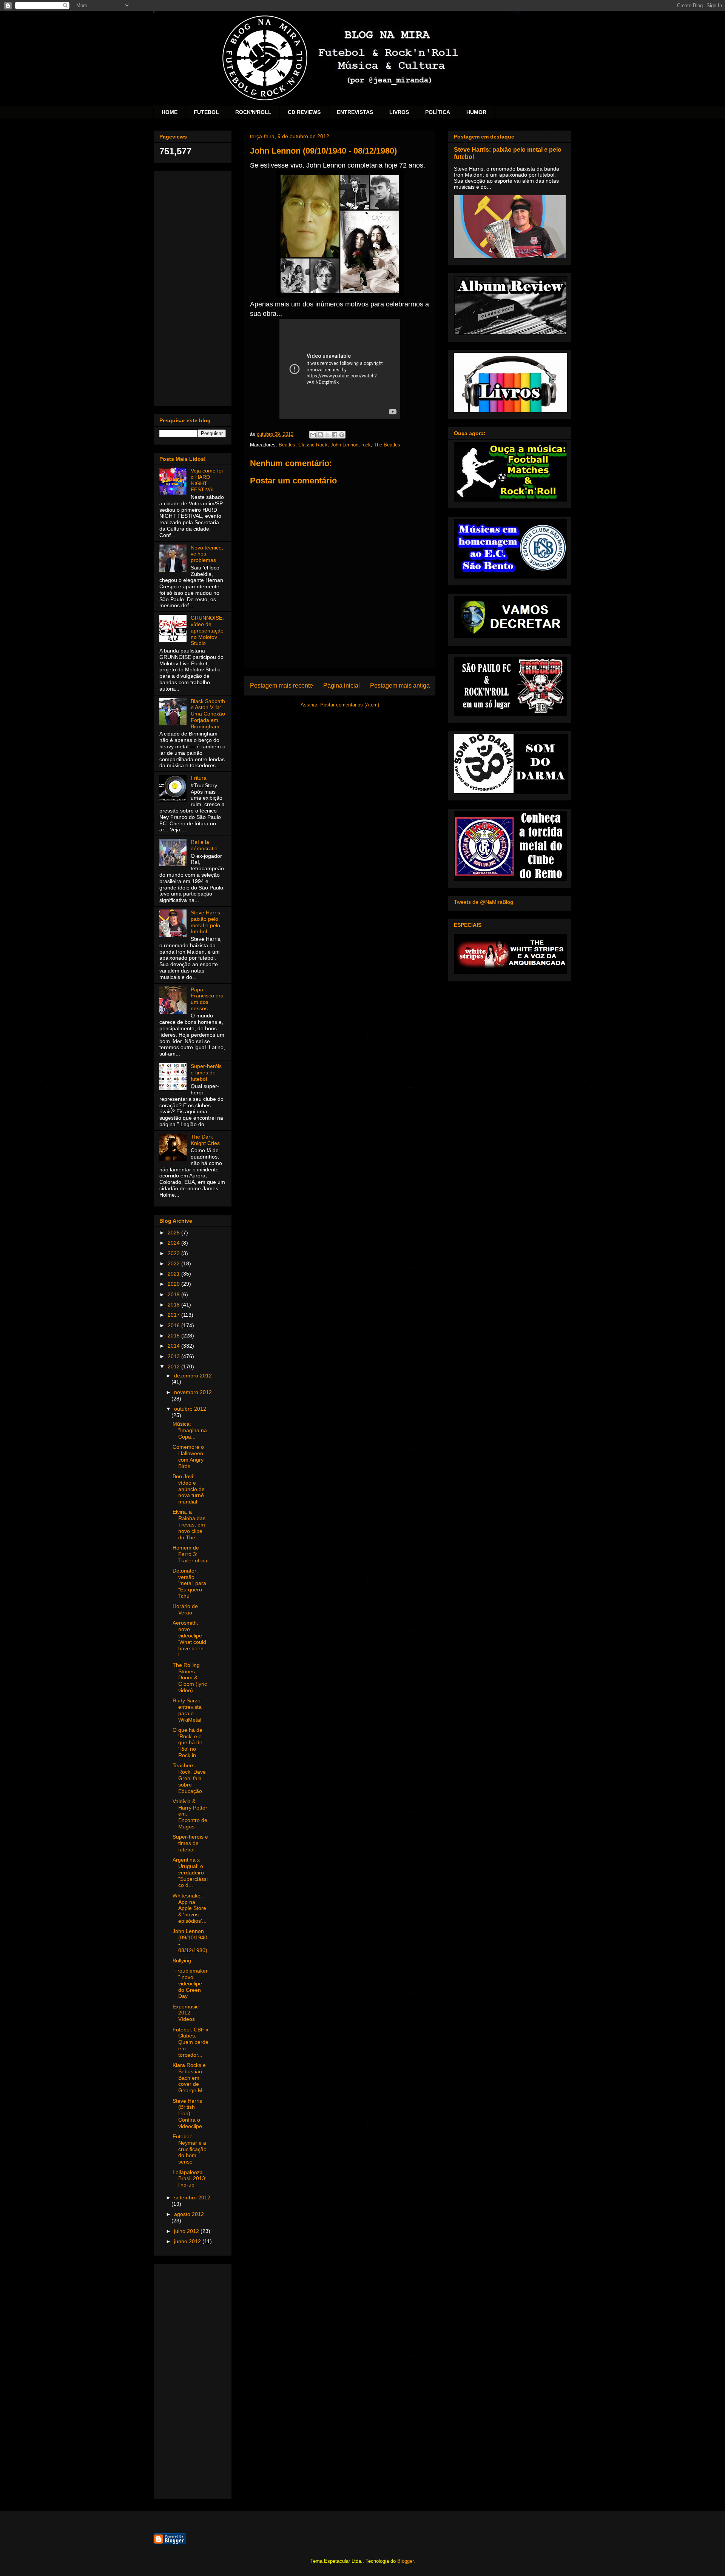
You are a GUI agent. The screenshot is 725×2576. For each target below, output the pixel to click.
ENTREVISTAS (355, 112)
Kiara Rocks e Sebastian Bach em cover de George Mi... (190, 2078)
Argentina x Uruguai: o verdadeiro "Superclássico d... (190, 1872)
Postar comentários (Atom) (350, 705)
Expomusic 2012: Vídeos (186, 2013)
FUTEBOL (206, 112)
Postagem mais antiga (400, 686)
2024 (174, 1243)
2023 (174, 1253)
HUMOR (476, 112)
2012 (174, 1366)
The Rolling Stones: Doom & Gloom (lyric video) (190, 1678)
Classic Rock (313, 445)
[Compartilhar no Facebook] (335, 435)
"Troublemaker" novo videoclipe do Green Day (190, 1983)
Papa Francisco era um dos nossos (207, 999)
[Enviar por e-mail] (313, 435)
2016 (174, 1325)
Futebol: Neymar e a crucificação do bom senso (190, 2149)
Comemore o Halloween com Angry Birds (188, 1456)
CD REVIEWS (304, 112)
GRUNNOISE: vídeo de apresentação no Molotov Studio (207, 630)
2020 (174, 1284)
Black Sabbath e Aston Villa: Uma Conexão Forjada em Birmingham (208, 714)
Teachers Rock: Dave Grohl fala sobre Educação (189, 1778)
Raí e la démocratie (204, 845)
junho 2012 (188, 2241)
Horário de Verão (185, 1609)
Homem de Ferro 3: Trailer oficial (191, 1554)
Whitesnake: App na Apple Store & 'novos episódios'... (190, 1908)
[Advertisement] (193, 287)
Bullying (182, 1960)
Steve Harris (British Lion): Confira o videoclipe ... (190, 2114)
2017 (174, 1315)
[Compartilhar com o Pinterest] (342, 435)
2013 (174, 1356)
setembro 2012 (192, 2197)
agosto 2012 (189, 2214)
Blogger (405, 2561)
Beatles (287, 445)
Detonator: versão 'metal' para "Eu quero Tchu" (189, 1583)
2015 (174, 1336)
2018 (174, 1305)
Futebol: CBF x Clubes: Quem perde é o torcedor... (191, 2042)
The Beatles (387, 445)
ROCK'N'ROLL (253, 112)
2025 (174, 1233)
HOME (170, 112)
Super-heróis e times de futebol (206, 1073)
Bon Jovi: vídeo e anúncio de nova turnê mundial (189, 1489)
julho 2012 (187, 2231)
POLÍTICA (438, 112)
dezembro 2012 (193, 1376)
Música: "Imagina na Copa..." (190, 1430)
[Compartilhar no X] (327, 435)
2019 (174, 1294)
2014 (174, 1346)
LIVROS (399, 112)
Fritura (199, 778)
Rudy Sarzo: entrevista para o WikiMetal (187, 1710)
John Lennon (344, 445)
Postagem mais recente (282, 686)
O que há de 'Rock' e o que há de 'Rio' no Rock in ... (187, 1743)
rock (366, 445)
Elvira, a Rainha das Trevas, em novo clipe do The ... (189, 1524)
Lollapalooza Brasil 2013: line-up (190, 2179)
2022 (174, 1263)
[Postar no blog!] (320, 435)
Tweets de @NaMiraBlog (484, 902)
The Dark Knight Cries (205, 1140)
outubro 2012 (190, 1409)
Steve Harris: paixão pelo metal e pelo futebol (206, 922)
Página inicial (342, 686)
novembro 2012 (193, 1392)
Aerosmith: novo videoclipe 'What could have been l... (189, 1639)
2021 (174, 1274)
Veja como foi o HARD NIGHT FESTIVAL (207, 480)
